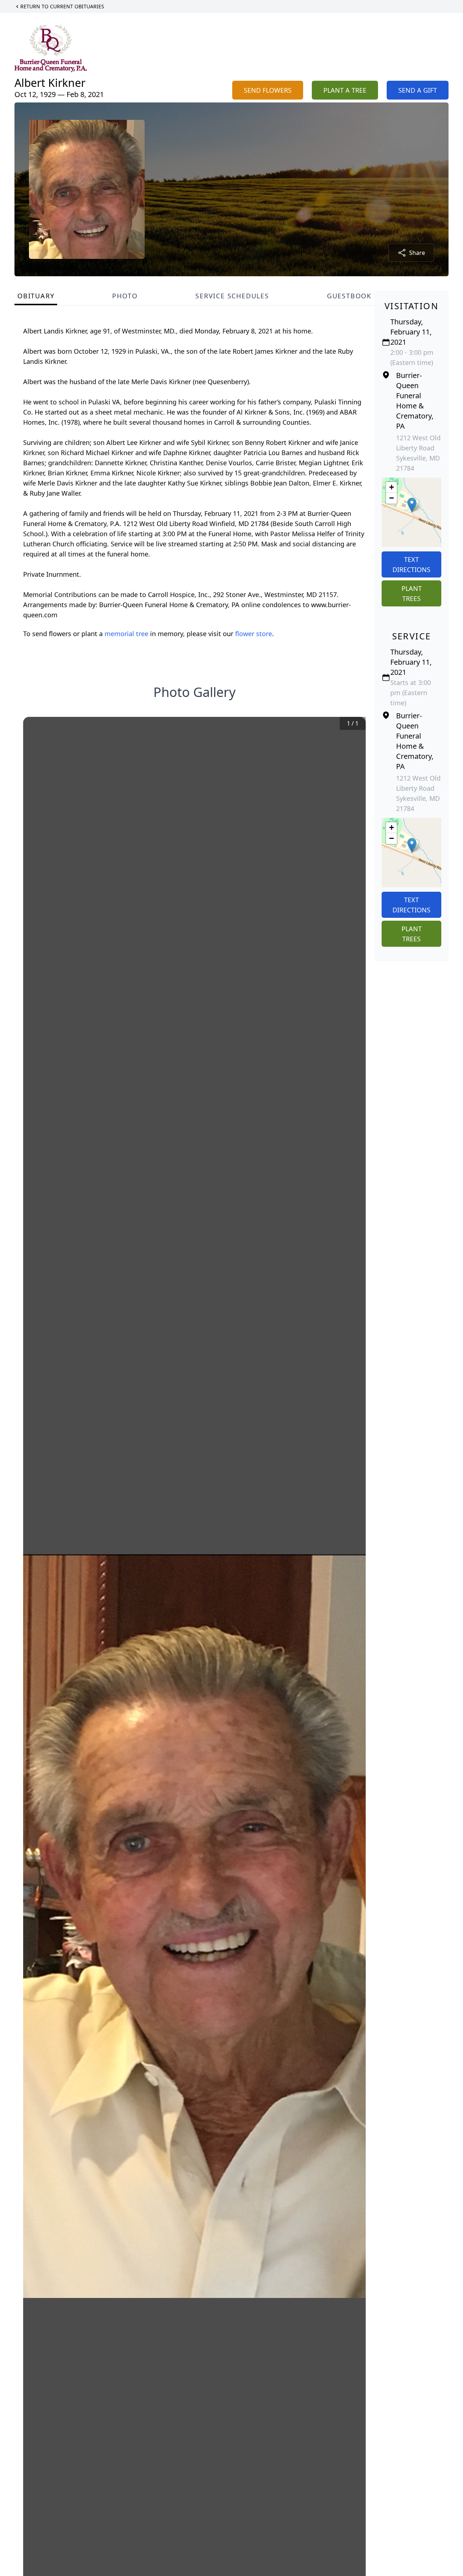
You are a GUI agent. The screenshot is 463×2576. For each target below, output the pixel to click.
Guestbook (349, 296)
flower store (254, 634)
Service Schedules (232, 296)
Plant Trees (412, 593)
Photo (125, 296)
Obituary (36, 296)
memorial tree (126, 634)
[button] (412, 505)
